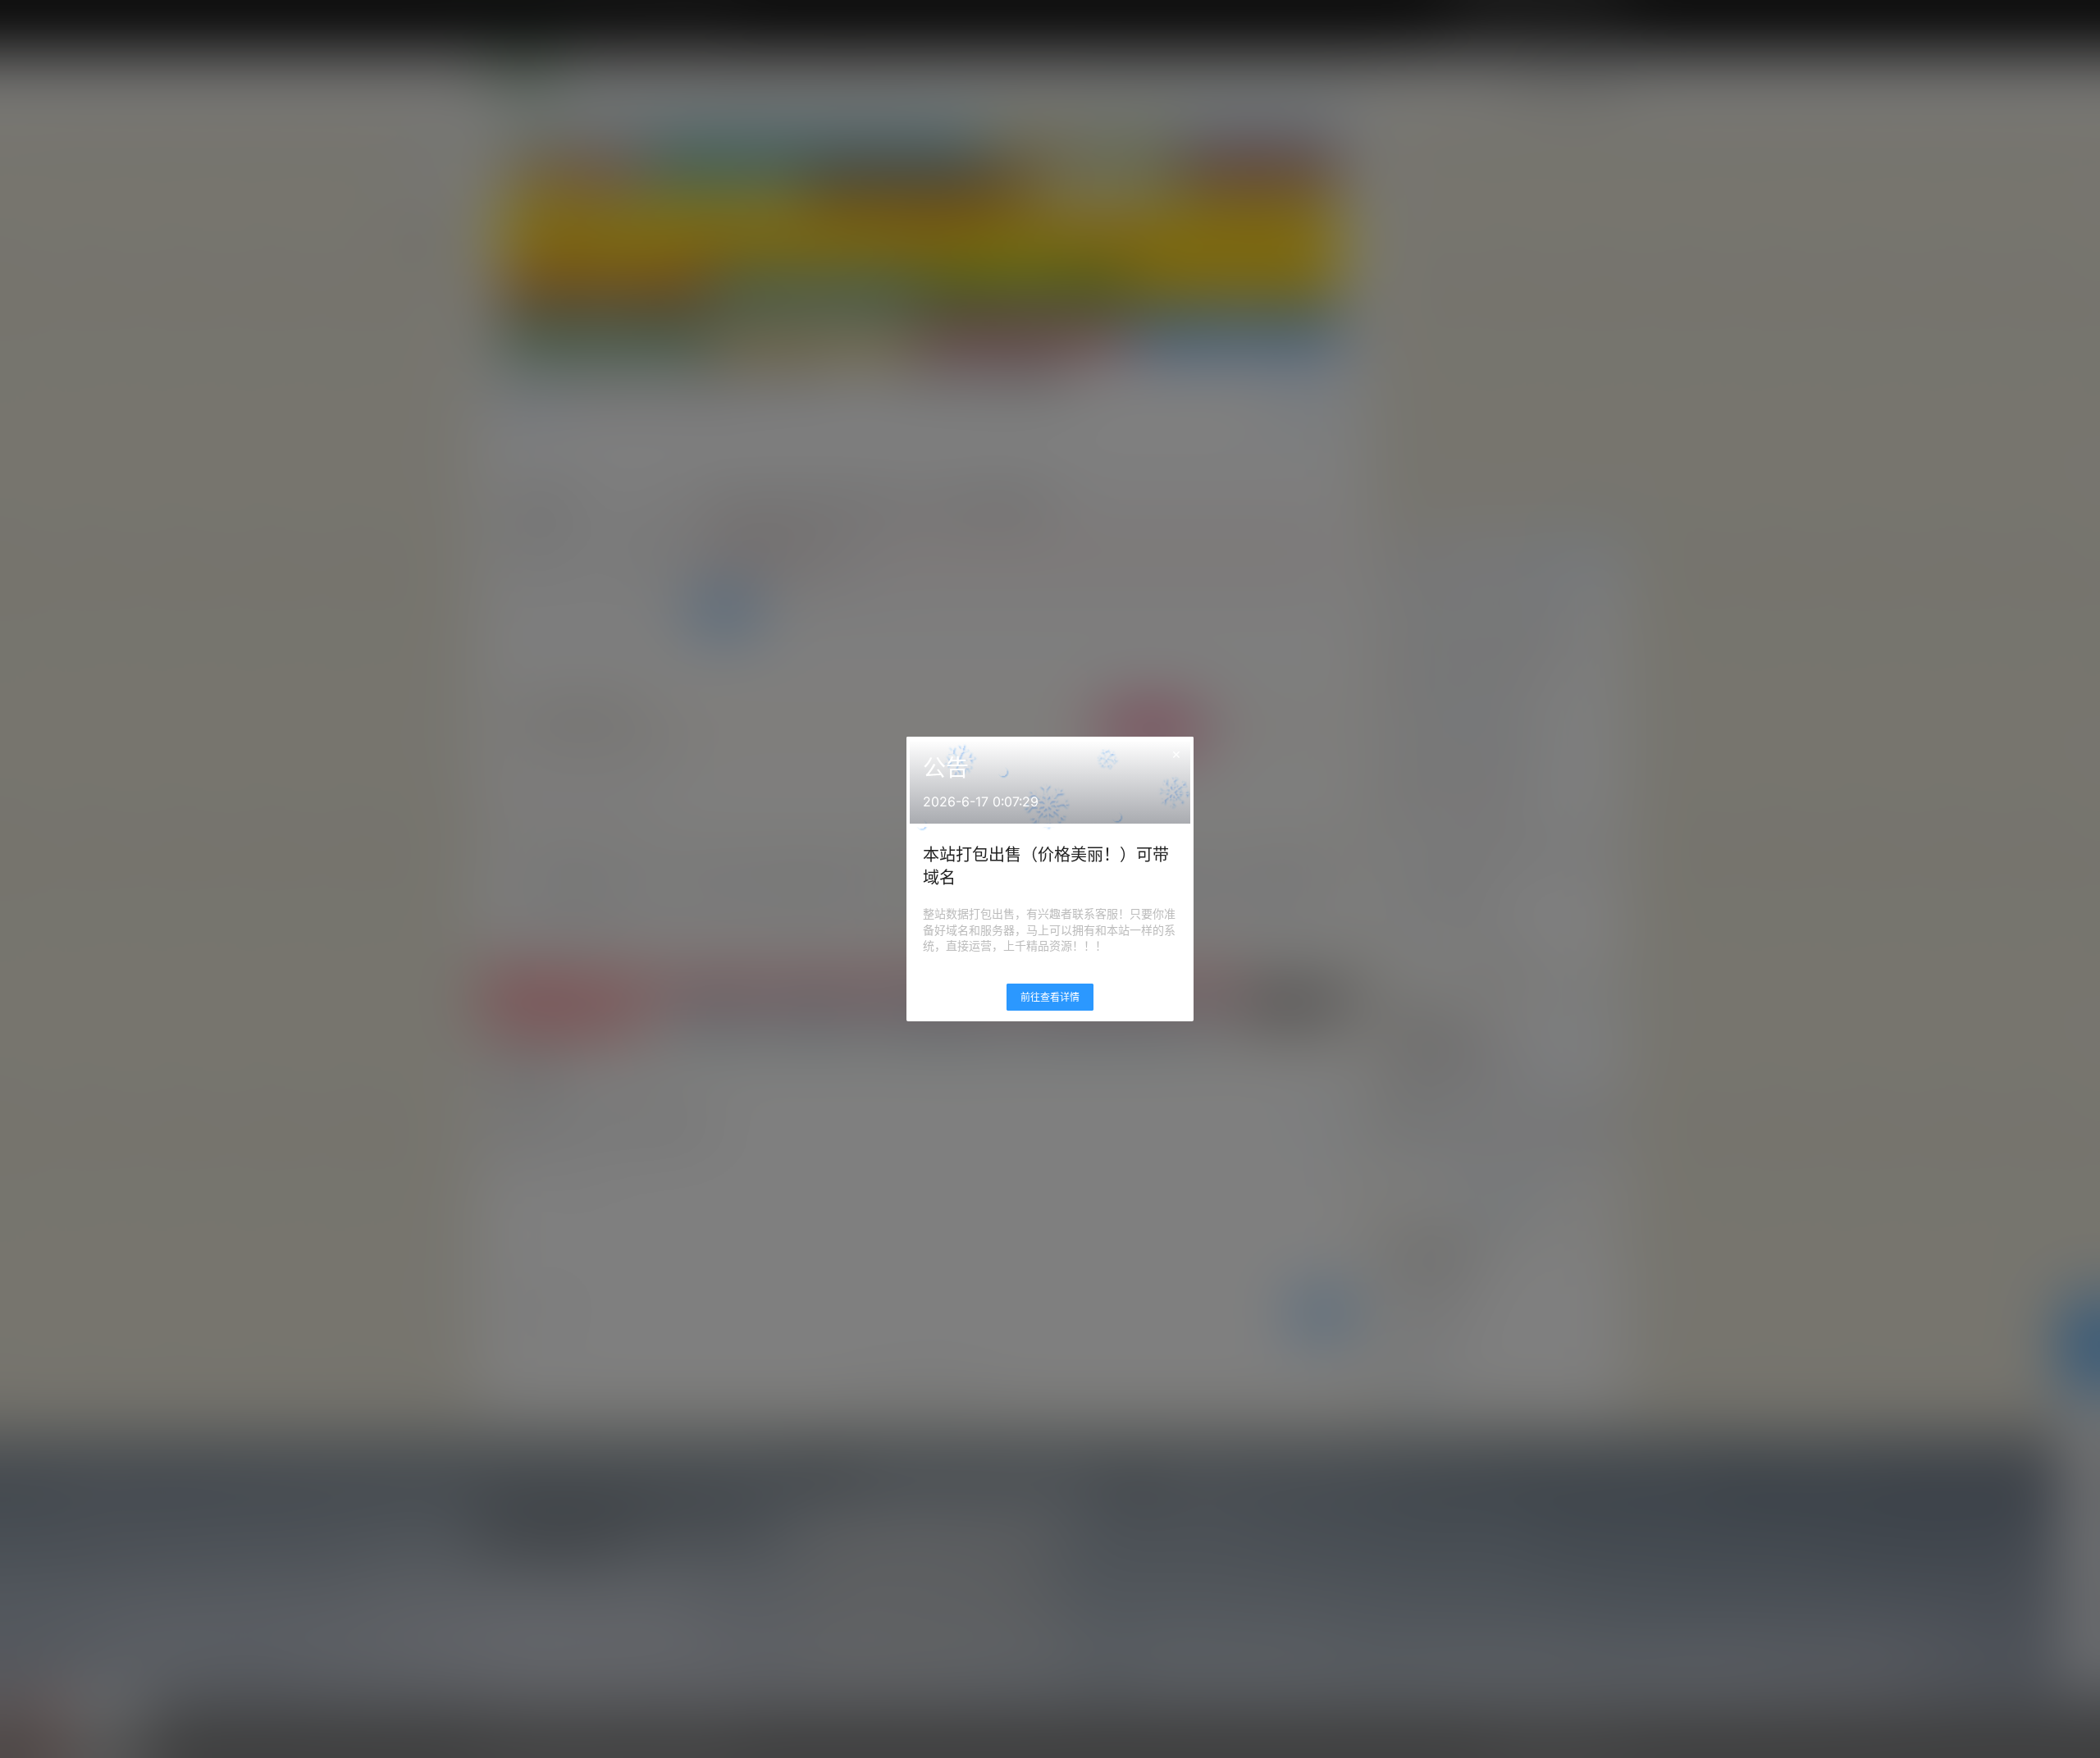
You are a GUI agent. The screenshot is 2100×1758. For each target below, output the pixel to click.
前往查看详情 (1050, 997)
